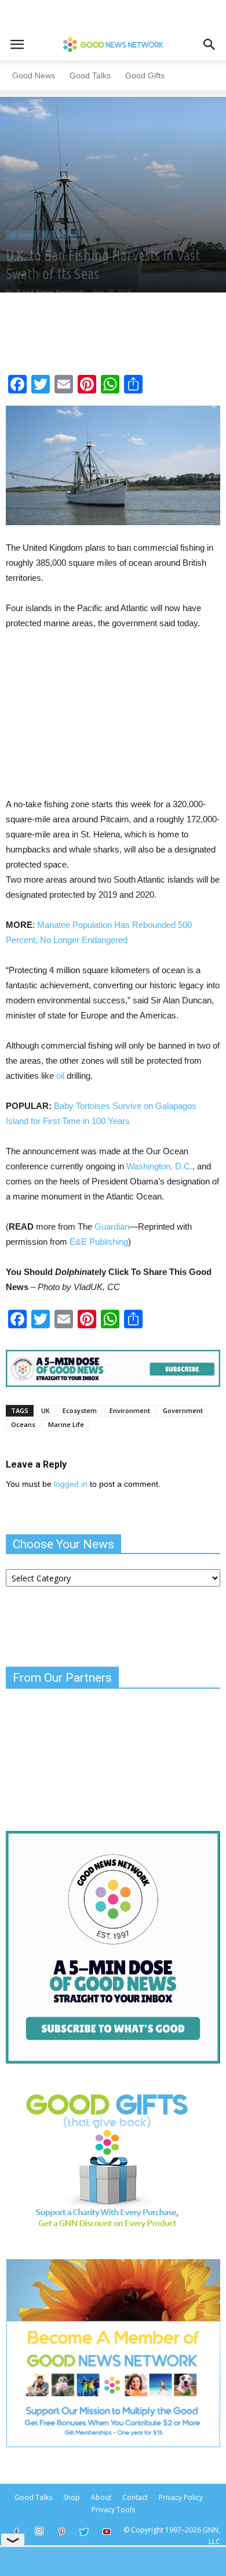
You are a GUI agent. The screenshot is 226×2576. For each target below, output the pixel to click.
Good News (34, 75)
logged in (71, 1484)
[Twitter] (84, 2532)
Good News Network (50, 292)
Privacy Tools (113, 2510)
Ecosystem (80, 1410)
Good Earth (58, 235)
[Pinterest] (61, 2532)
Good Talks (90, 75)
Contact (135, 2497)
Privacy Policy (181, 2497)
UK (45, 1410)
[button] (210, 45)
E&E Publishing (99, 1242)
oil (60, 1076)
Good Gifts (145, 75)
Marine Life (66, 1424)
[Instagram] (39, 2531)
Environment (130, 1410)
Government (183, 1410)
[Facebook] (16, 2532)
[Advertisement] (94, 718)
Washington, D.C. (159, 1166)
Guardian (112, 1226)
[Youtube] (107, 2532)
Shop (72, 2497)
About (101, 2497)
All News (21, 235)
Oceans (23, 1424)
